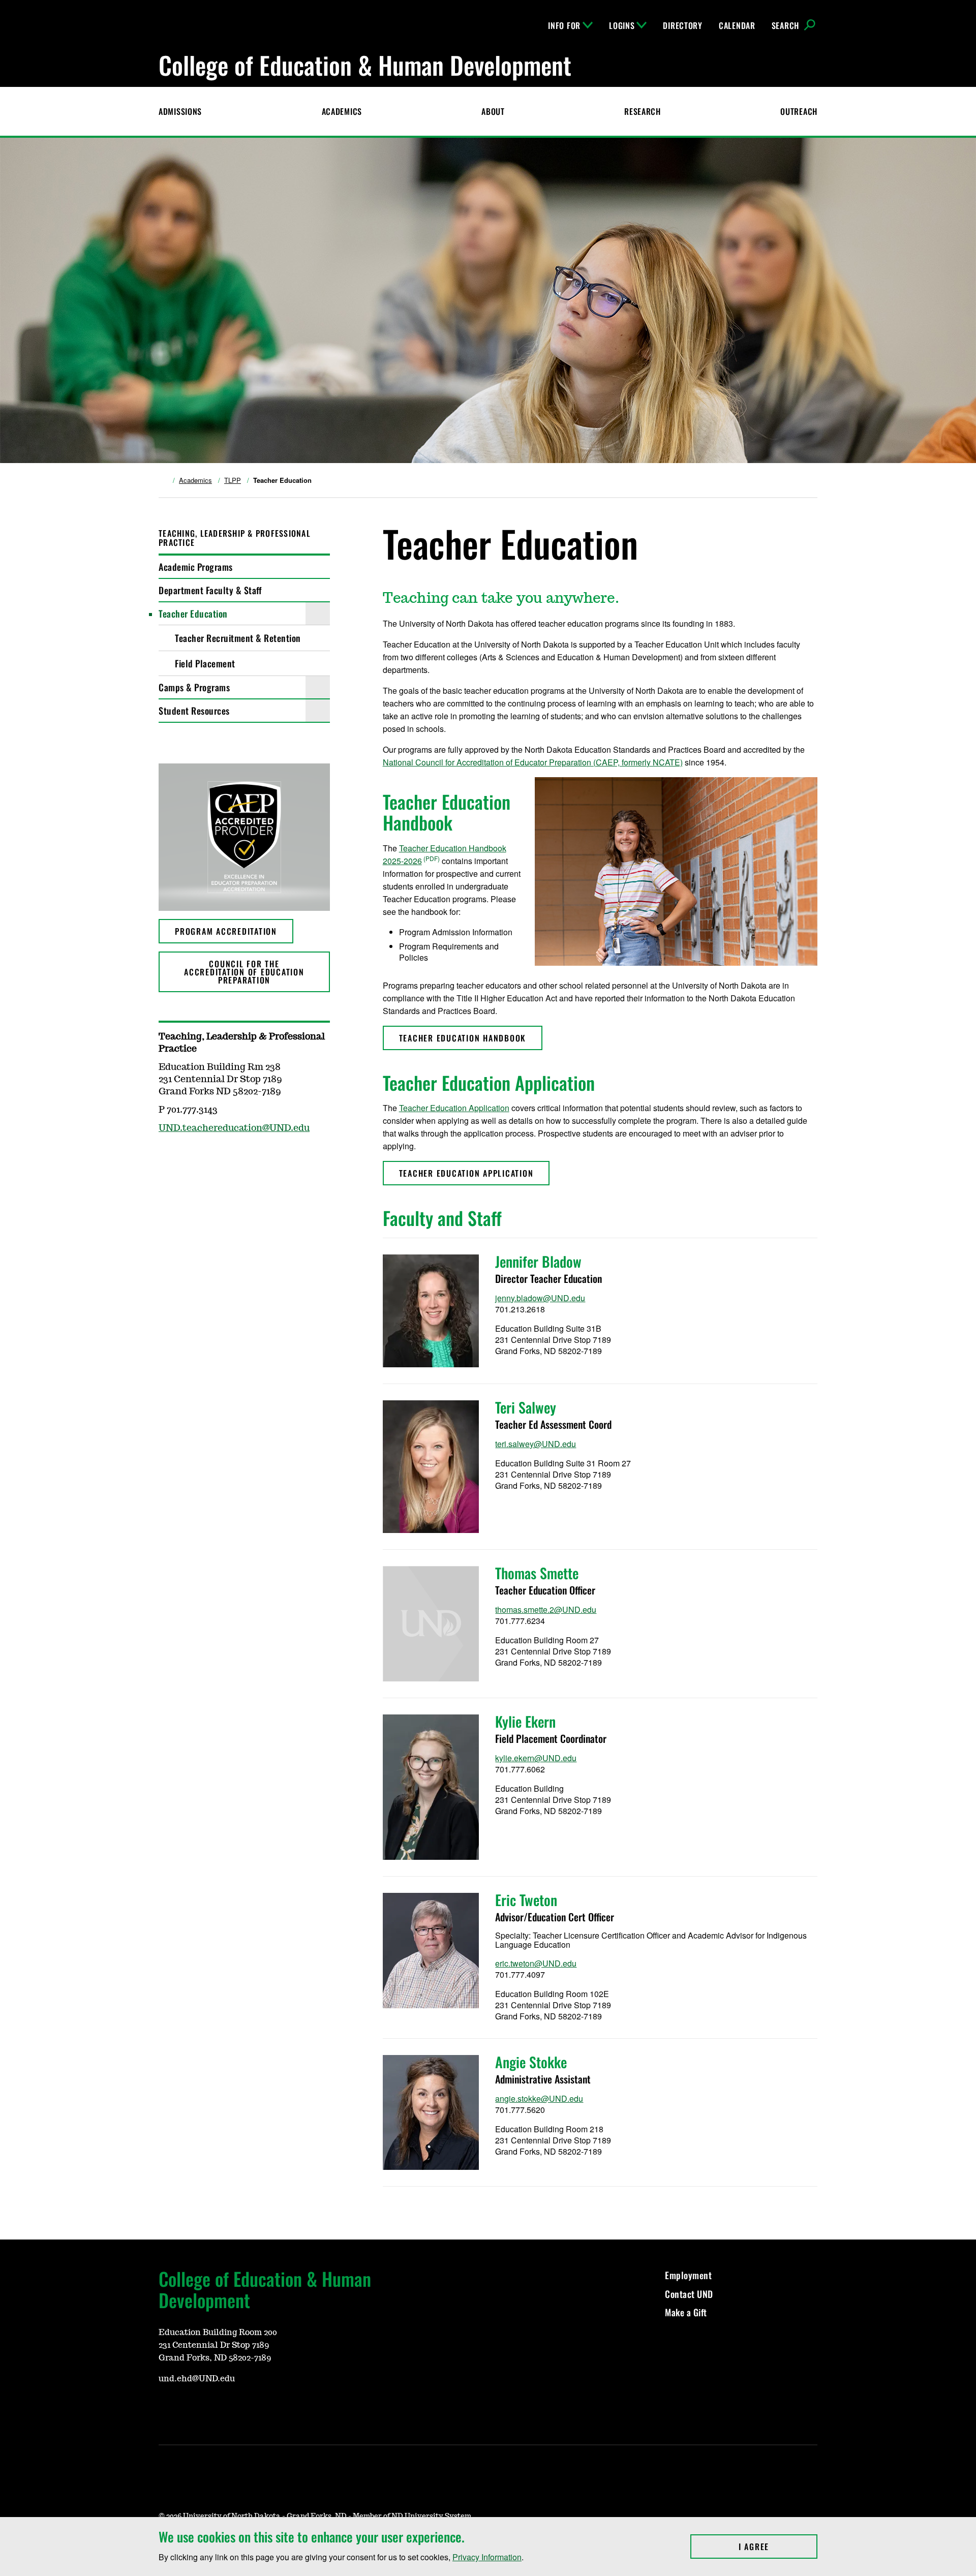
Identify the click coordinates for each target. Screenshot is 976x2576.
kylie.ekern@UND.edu (536, 1758)
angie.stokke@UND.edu (539, 2098)
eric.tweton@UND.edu (536, 1963)
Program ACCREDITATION (226, 931)
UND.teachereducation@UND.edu (234, 1128)
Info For (564, 25)
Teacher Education (193, 614)
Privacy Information (487, 2557)
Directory (682, 25)
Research (643, 111)
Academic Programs (196, 567)
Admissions (180, 111)
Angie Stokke (531, 2062)
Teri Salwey (526, 1407)
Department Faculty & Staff (210, 590)
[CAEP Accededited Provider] (244, 837)
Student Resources (194, 711)
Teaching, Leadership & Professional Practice (235, 538)
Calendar (737, 25)
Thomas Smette (537, 1573)
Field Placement (205, 663)
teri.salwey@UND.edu (536, 1444)
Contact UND (689, 2294)
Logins (622, 25)
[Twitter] (190, 2409)
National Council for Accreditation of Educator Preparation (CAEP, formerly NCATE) (533, 762)
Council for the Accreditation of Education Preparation (244, 972)
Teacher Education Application (454, 1108)
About (493, 111)
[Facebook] (166, 2409)
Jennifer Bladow (538, 1261)
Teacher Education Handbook (463, 1038)
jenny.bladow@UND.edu (540, 1298)
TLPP (233, 480)
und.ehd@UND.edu (197, 2379)
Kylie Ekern (525, 1721)
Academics (342, 111)
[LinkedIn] (215, 2409)
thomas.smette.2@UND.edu (546, 1609)
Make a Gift (686, 2312)
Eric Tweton (526, 1900)
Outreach (799, 111)
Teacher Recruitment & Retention (238, 638)
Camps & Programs (194, 687)
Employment (688, 2275)
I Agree (778, 2547)
